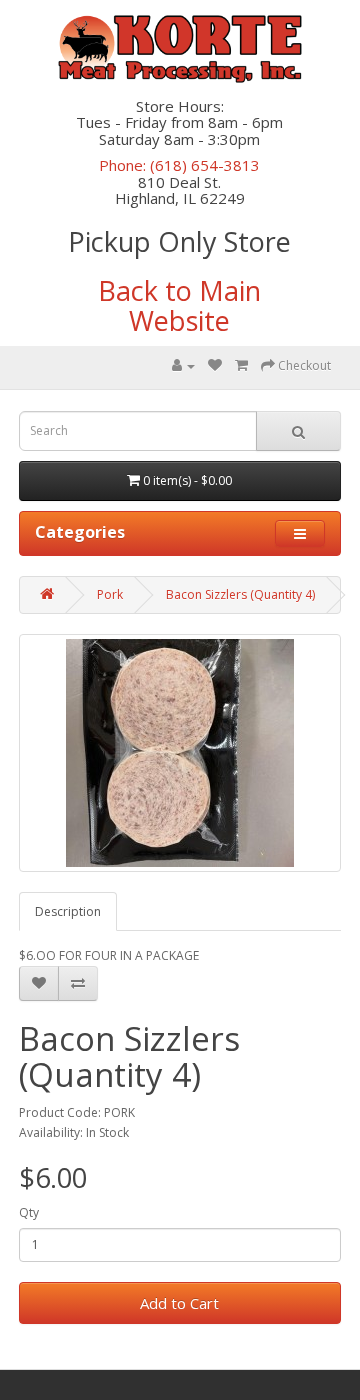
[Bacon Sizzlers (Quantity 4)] (180, 753)
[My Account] (183, 365)
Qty (29, 1212)
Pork (110, 594)
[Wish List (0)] (215, 365)
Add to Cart (179, 1303)
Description (68, 911)
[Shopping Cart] (241, 365)
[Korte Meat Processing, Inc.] (180, 49)
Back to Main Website (179, 305)
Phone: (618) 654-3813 (179, 165)
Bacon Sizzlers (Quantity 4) (240, 594)
